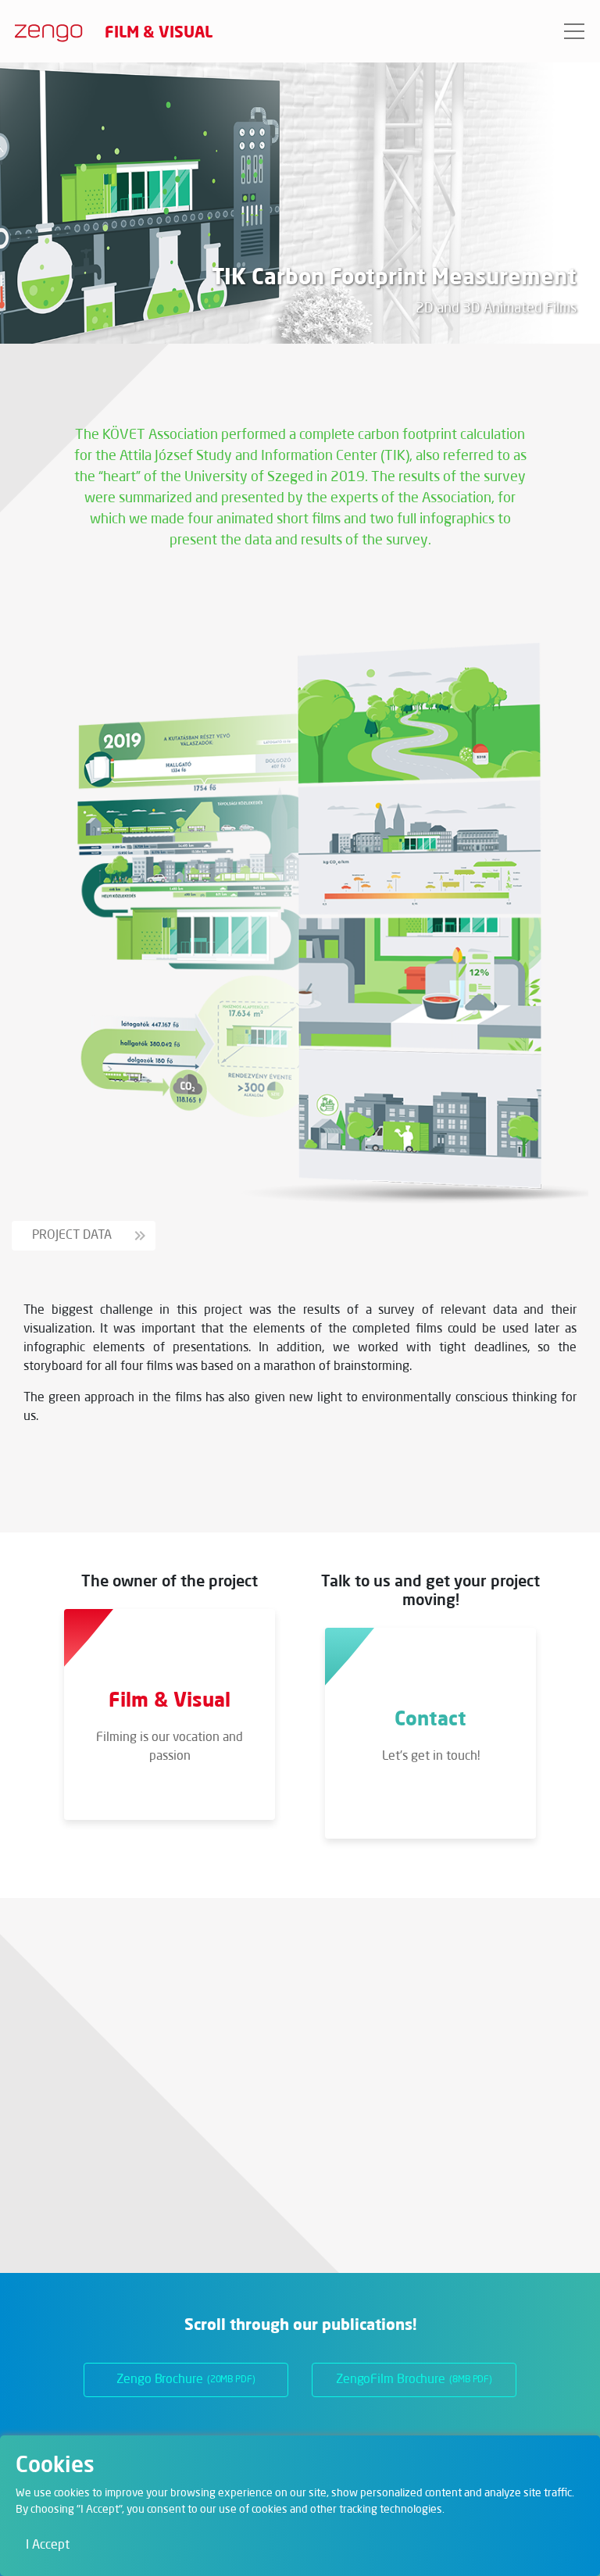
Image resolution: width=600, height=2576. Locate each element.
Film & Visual (159, 31)
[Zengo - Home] (43, 31)
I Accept (48, 2546)
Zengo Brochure (186, 2380)
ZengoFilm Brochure (414, 2380)
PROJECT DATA (73, 1236)
